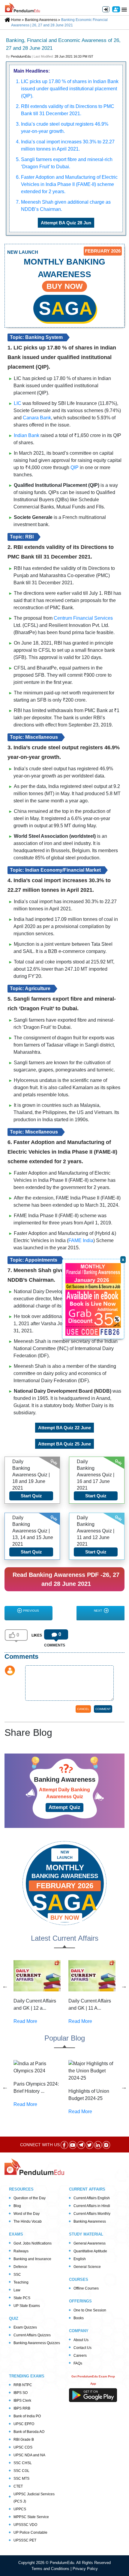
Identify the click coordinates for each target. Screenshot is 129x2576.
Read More (25, 2021)
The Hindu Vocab (28, 2221)
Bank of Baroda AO (29, 2432)
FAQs (78, 2363)
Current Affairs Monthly (92, 2214)
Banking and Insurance (32, 2259)
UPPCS (20, 2509)
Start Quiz (31, 1496)
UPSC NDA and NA (29, 2455)
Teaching (21, 2282)
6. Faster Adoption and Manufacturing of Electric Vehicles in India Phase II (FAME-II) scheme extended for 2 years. (67, 184)
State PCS (22, 2298)
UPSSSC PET (25, 2540)
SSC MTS (21, 2479)
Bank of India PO (27, 2416)
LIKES (37, 1635)
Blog (17, 2206)
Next (98, 1611)
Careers (80, 2356)
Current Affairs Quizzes (32, 2335)
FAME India (81, 1240)
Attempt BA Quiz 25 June (64, 1444)
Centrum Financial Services (83, 618)
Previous (31, 1611)
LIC (18, 403)
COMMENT (103, 1709)
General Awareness (90, 2243)
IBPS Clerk (22, 2401)
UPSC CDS (23, 2447)
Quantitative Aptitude (90, 2251)
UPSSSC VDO (25, 2525)
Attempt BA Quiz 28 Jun (66, 223)
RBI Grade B (24, 2440)
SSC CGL (21, 2471)
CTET (18, 2486)
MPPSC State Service (31, 2517)
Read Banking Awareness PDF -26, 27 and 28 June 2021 (66, 1579)
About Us (81, 2340)
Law (17, 2290)
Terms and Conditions (51, 2569)
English (80, 2259)
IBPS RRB (22, 2408)
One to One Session (90, 2310)
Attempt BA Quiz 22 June (64, 1428)
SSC (17, 2275)
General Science (87, 2267)
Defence (20, 2267)
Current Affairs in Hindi (92, 2206)
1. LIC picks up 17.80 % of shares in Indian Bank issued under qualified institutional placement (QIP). (67, 89)
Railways (21, 2251)
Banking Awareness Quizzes (37, 2343)
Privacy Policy (85, 2569)
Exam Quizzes (25, 2327)
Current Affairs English (92, 2198)
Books (79, 2318)
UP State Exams (27, 2306)
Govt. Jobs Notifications (33, 2243)
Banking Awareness (90, 2221)
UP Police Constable (30, 2533)
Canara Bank (37, 418)
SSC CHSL (23, 2463)
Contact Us (82, 2348)
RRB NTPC (23, 2385)
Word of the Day (27, 2214)
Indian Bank (27, 435)
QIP (75, 467)
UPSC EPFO (24, 2424)
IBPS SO (21, 2393)
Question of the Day (30, 2198)
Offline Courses (86, 2288)
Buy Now (65, 1918)
